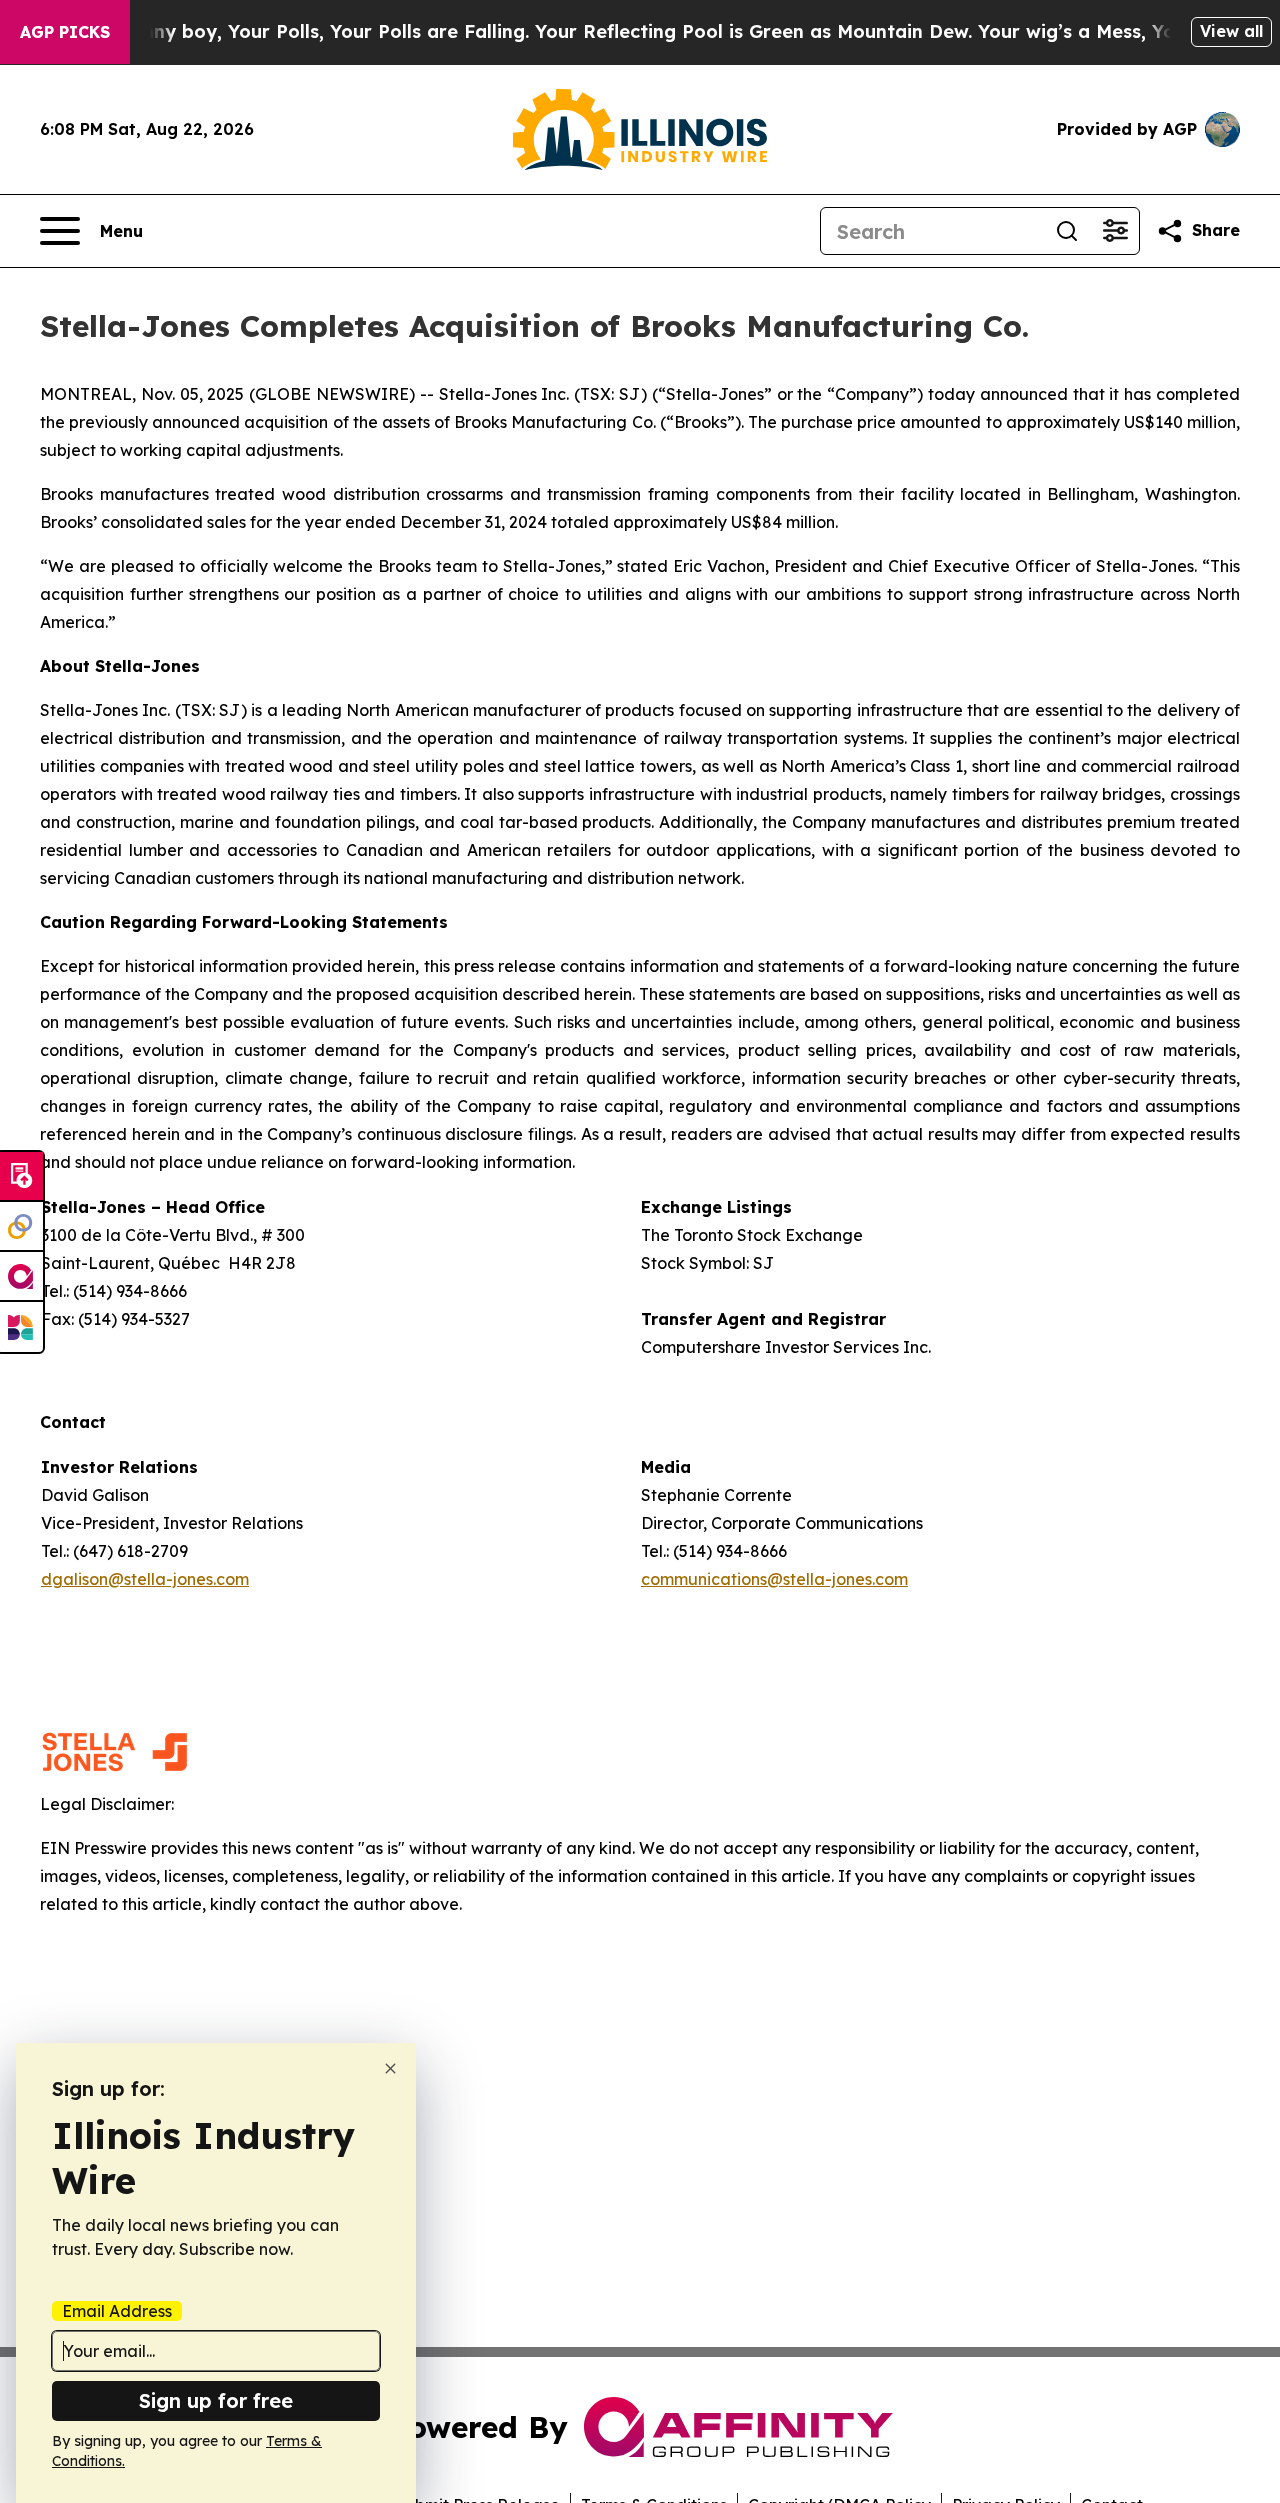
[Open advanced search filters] (1115, 231)
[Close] (390, 2068)
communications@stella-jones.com (774, 1579)
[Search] (1067, 231)
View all (1231, 31)
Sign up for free (216, 2400)
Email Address (117, 2311)
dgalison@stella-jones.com (145, 1579)
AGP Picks (65, 32)
